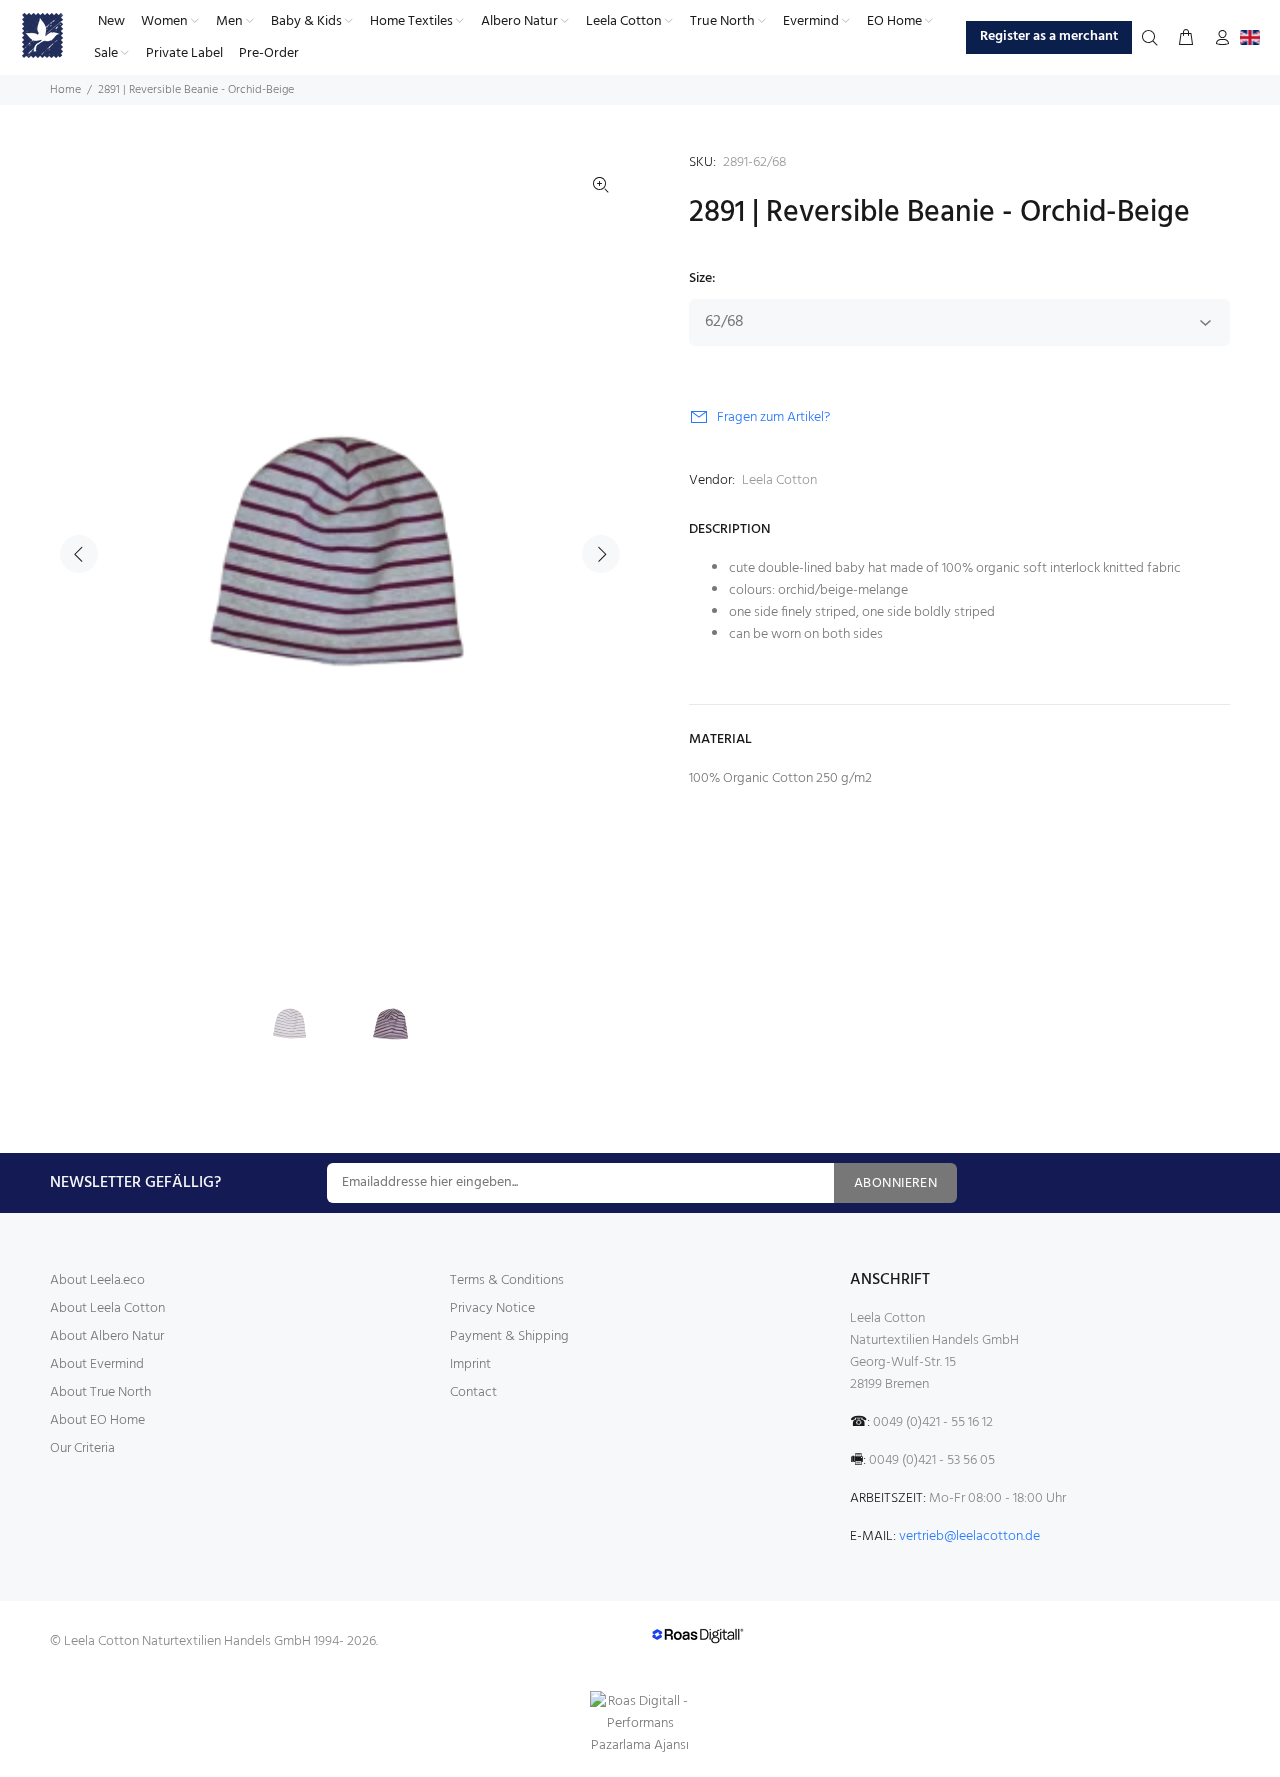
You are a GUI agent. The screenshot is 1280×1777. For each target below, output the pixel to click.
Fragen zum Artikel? (773, 417)
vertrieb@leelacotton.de (969, 1536)
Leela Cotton (779, 480)
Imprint (470, 1364)
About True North (100, 1392)
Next (601, 554)
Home (65, 90)
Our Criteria (82, 1448)
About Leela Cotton (107, 1308)
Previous (79, 554)
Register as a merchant (1049, 36)
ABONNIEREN (895, 1183)
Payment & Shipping (509, 1336)
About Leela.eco (97, 1280)
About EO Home (97, 1420)
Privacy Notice (492, 1308)
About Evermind (97, 1364)
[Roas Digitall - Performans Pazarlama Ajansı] (640, 1724)
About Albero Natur (107, 1336)
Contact (473, 1392)
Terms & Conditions (507, 1280)
